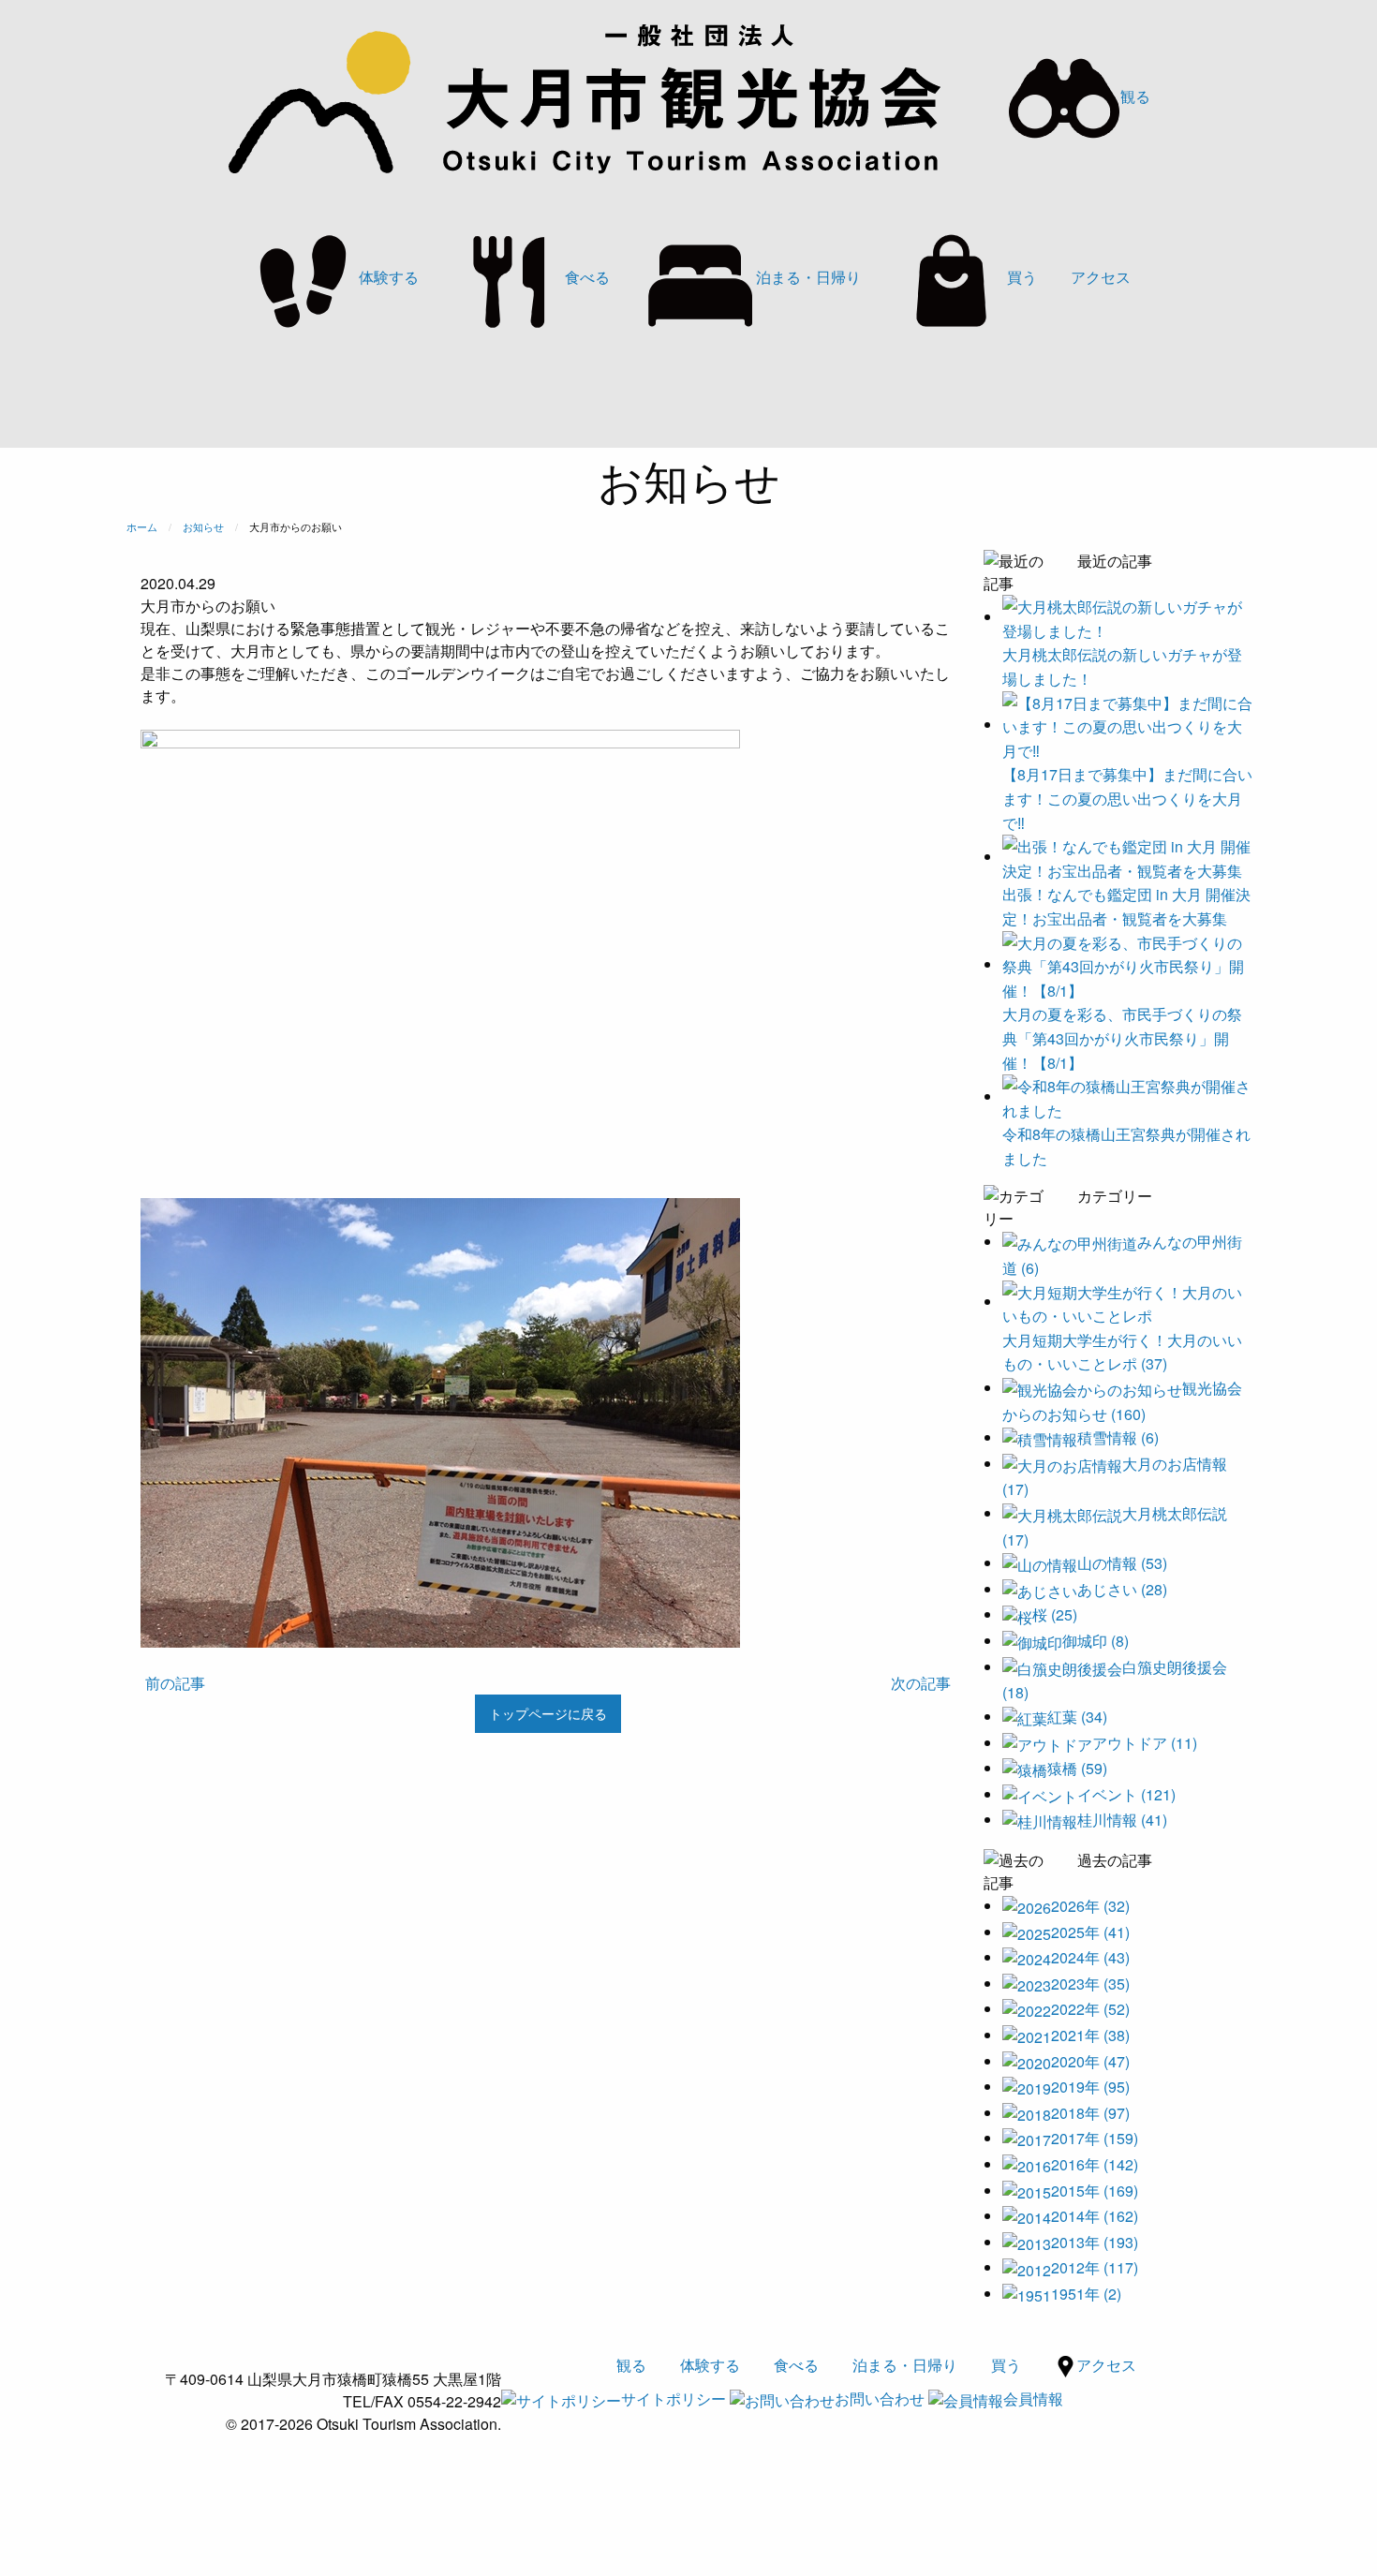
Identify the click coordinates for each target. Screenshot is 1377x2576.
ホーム (142, 526)
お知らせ (203, 526)
